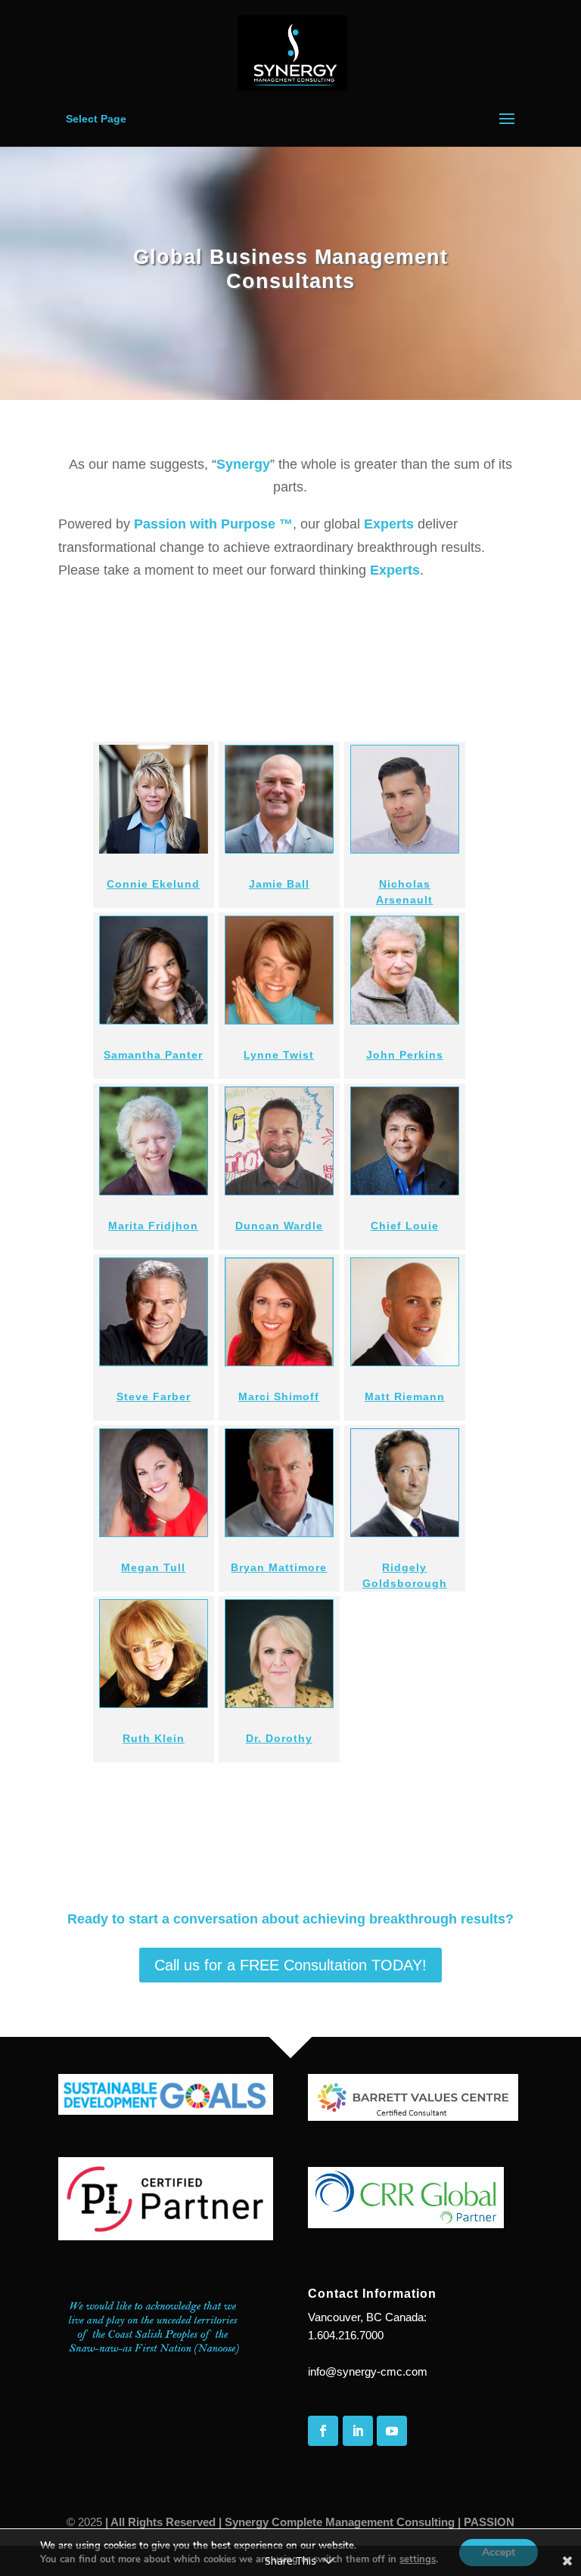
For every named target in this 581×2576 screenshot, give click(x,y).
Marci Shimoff (279, 1396)
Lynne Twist (279, 1055)
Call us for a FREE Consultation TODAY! (290, 1965)
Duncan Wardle (279, 1226)
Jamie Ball (279, 884)
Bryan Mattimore (279, 1567)
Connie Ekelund (153, 884)
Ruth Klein (154, 1738)
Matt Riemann (405, 1396)
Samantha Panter (153, 1055)
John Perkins (405, 1055)
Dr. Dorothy (279, 1738)
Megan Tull (153, 1567)
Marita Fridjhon (153, 1226)
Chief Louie (405, 1226)
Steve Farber (154, 1396)
